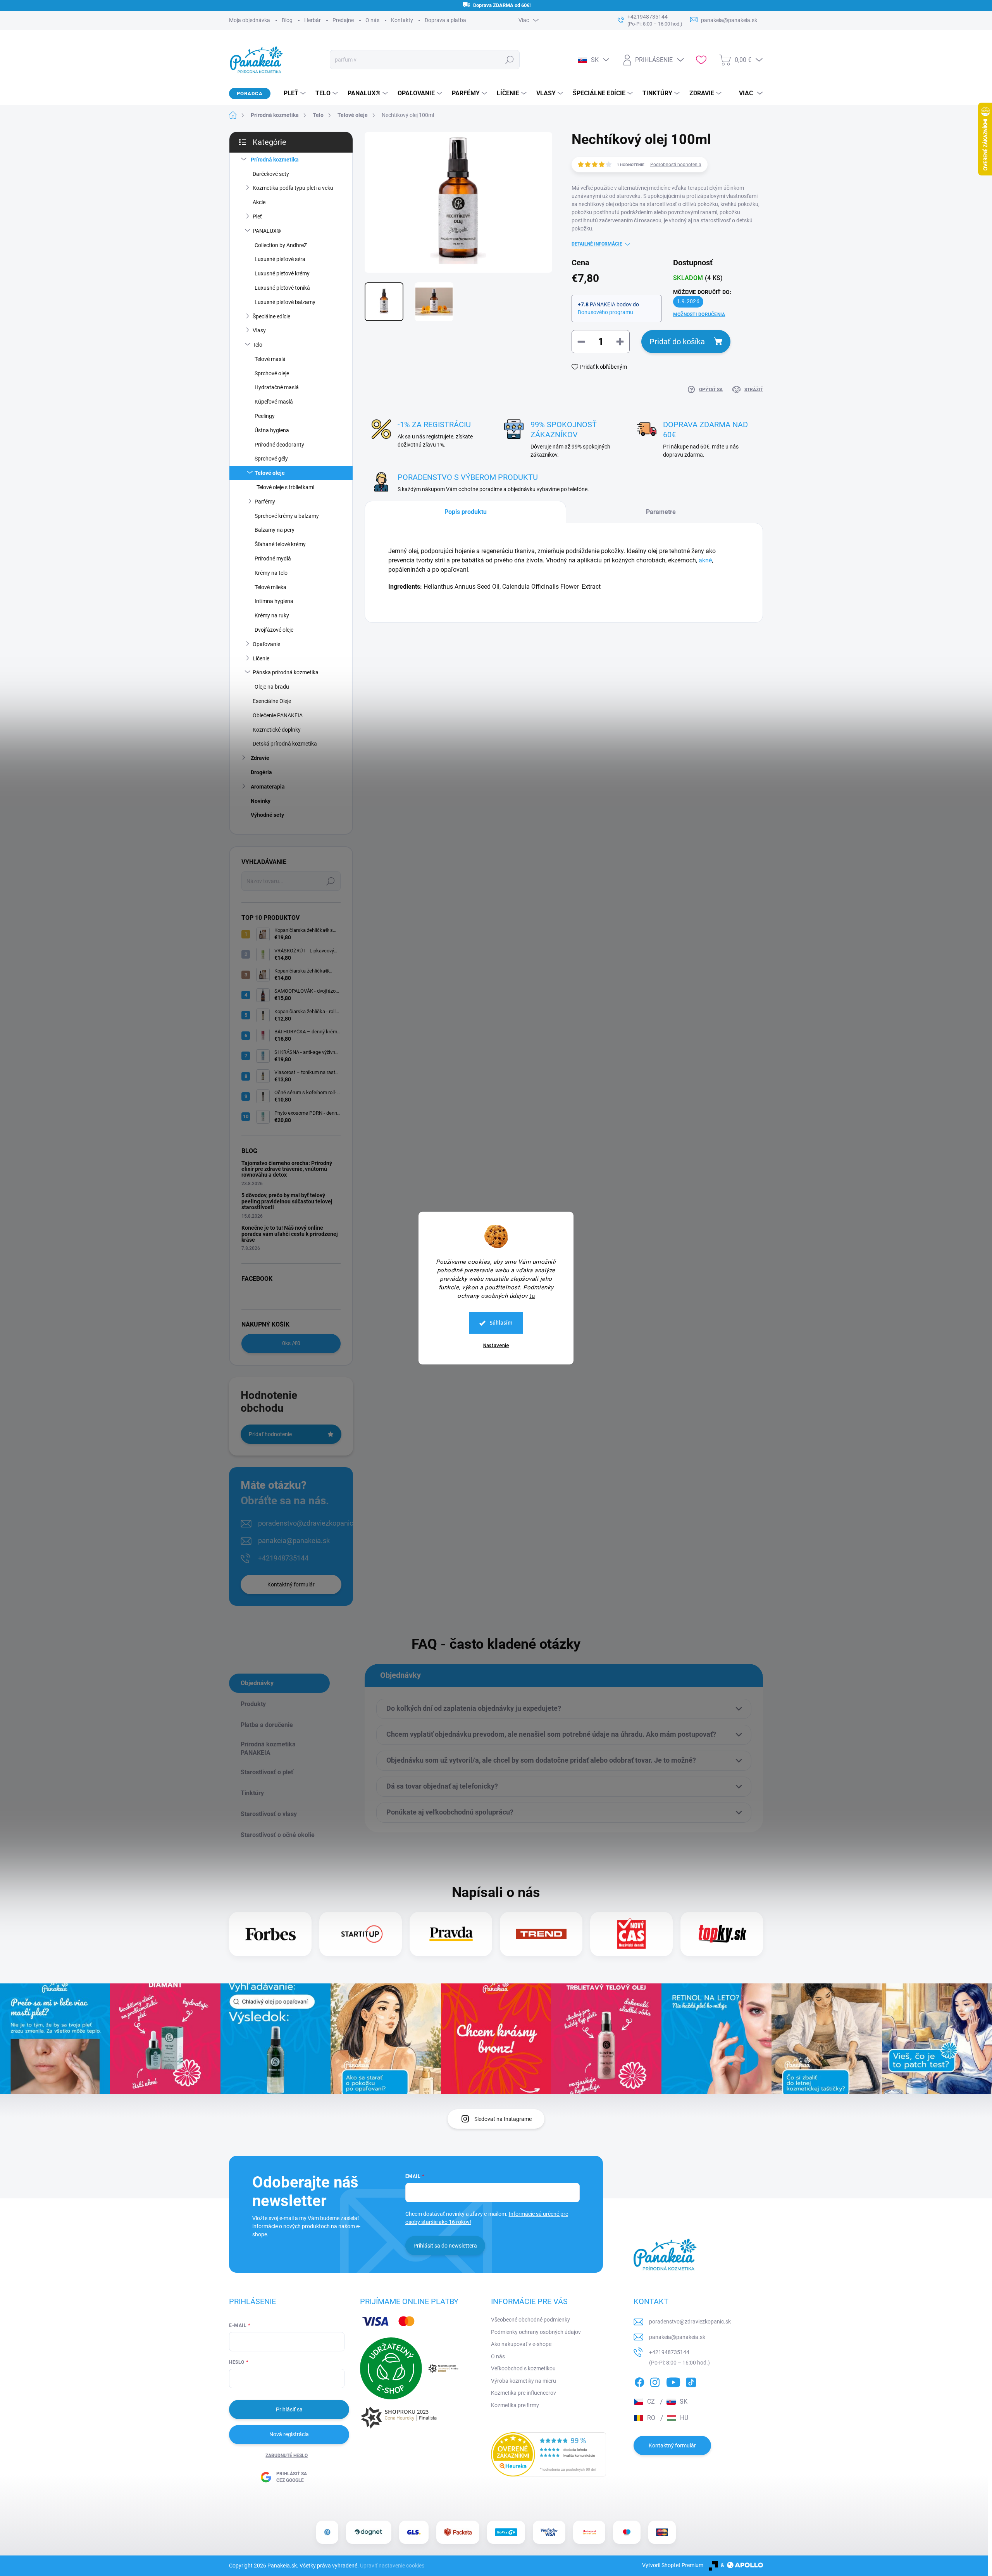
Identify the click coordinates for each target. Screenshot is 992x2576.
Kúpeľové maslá (274, 402)
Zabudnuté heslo (287, 2456)
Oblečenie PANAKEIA (278, 715)
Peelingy (265, 416)
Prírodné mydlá (273, 559)
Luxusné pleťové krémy (282, 273)
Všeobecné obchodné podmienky (530, 2320)
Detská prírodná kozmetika (285, 744)
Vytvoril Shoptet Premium (673, 2565)
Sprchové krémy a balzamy (287, 516)
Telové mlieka (270, 587)
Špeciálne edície (271, 316)
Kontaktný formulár (291, 1584)
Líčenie (261, 658)
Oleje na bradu (272, 687)
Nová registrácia (289, 2434)
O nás (372, 20)
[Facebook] (639, 2381)
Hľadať (509, 60)
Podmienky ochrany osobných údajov (536, 2332)
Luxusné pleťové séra (280, 259)
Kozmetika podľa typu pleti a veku (293, 188)
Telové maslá (270, 359)
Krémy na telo (271, 573)
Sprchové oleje (272, 373)
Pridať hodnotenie (270, 1434)
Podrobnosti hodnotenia (676, 165)
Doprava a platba (445, 20)
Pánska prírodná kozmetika (286, 672)
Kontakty (402, 20)
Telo (257, 345)
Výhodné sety (267, 815)
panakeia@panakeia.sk (294, 1541)
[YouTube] (673, 2381)
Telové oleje (270, 473)
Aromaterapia (268, 787)
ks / (291, 1343)
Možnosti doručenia (699, 314)
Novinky (261, 801)
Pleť (257, 217)
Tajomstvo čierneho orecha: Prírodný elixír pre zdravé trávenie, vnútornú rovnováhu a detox (287, 1169)
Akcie (259, 202)
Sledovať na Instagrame (503, 2119)
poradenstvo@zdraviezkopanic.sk (310, 1523)
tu (532, 1296)
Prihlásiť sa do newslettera (445, 2246)
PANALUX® (267, 231)
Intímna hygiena (274, 601)
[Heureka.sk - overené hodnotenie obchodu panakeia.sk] (549, 2454)
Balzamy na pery (275, 530)
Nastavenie (496, 1346)
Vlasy (259, 330)
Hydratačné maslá (277, 387)
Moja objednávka (250, 20)
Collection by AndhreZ (281, 245)
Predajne (343, 20)
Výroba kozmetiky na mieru (524, 2381)
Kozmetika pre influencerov (524, 2393)
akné (705, 560)
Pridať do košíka (677, 342)
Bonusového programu (605, 312)
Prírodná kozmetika (275, 160)
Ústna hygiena (272, 430)
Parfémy (265, 502)
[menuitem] (292, 93)
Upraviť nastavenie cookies (392, 2566)
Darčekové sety (271, 174)
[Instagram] (655, 2381)
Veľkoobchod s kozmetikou (523, 2368)
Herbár (313, 20)
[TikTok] (691, 2381)
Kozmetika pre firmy (515, 2405)
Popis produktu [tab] (466, 512)
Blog (287, 20)
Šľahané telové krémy (280, 544)
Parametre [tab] (661, 512)
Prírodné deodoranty (279, 445)
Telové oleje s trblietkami (285, 487)
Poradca (250, 94)
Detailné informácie (597, 244)
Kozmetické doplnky (277, 730)
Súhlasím (501, 1323)
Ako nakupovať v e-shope (521, 2344)
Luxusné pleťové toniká (282, 288)
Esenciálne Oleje (272, 701)
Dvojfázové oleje (274, 630)
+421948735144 (283, 1558)
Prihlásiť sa (289, 2409)
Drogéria (261, 772)
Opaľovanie (266, 644)
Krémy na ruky (272, 615)
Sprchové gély (271, 459)
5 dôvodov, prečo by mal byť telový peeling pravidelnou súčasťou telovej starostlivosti (287, 1201)
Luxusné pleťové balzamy (285, 302)
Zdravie (260, 758)
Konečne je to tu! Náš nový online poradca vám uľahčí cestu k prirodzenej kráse (290, 1234)
